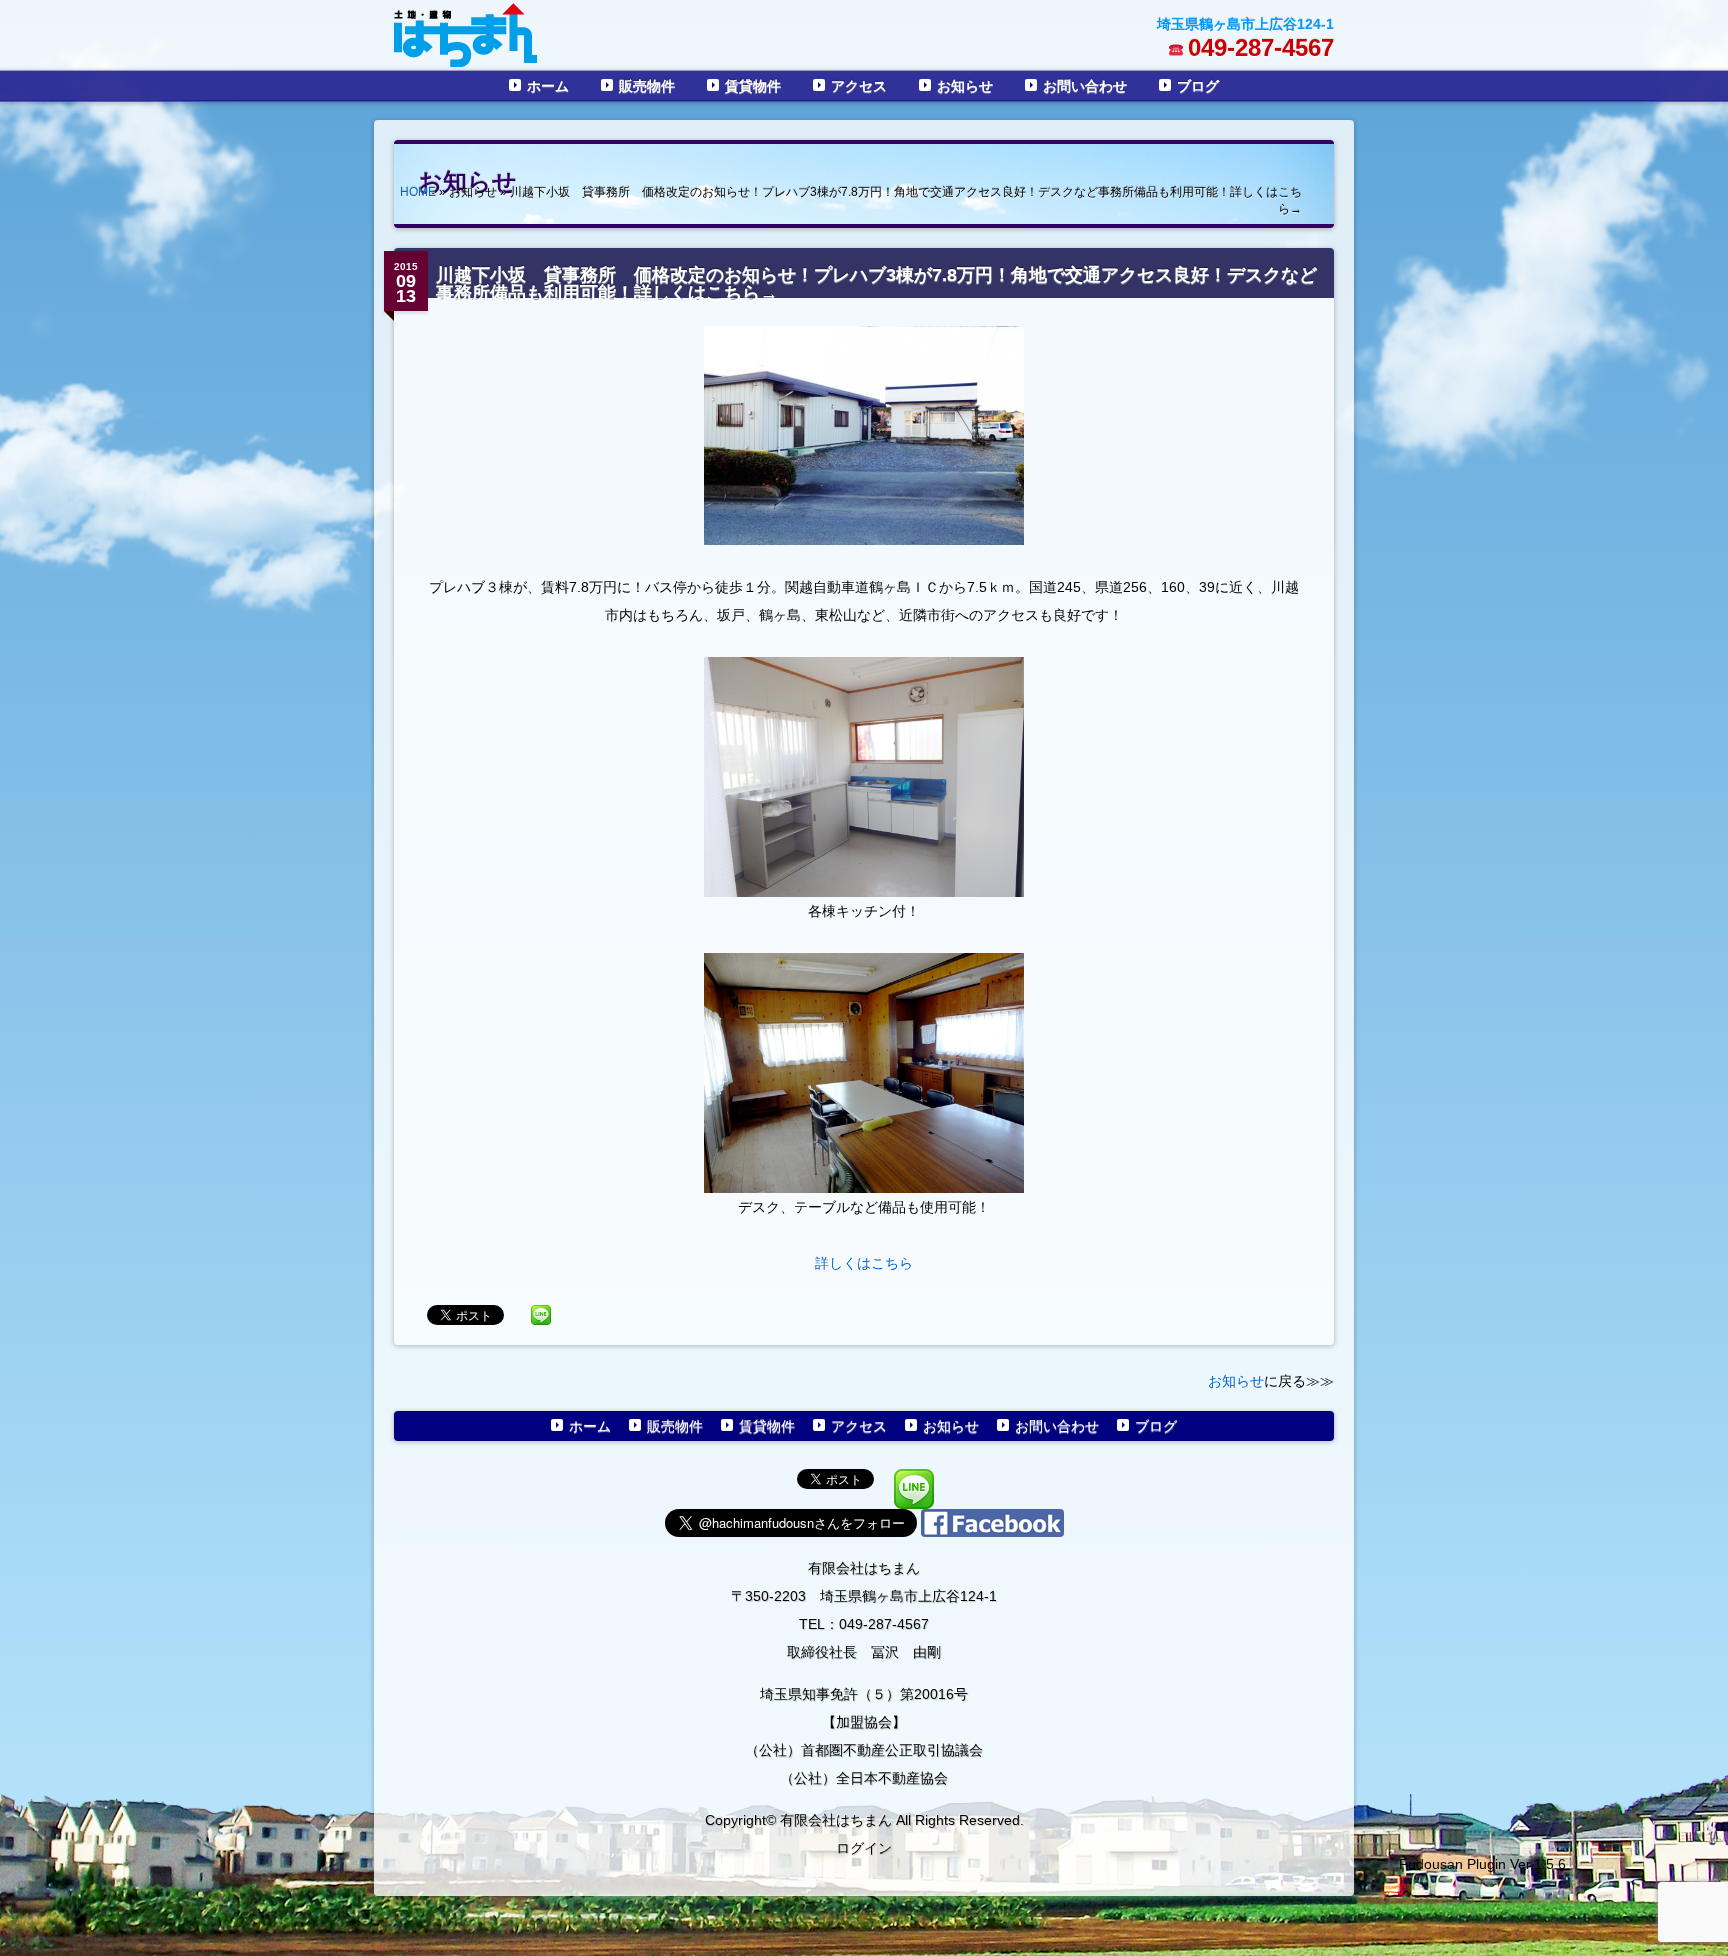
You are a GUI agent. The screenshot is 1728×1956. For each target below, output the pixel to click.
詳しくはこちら (864, 1263)
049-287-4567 (1261, 47)
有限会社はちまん (864, 1568)
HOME (418, 192)
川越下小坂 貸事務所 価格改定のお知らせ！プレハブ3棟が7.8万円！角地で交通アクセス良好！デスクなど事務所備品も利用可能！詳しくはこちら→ (876, 284)
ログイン (864, 1848)
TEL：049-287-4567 (864, 1624)
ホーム (548, 86)
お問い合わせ (1085, 86)
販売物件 (647, 86)
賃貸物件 (753, 86)
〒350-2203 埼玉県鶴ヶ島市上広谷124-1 (864, 1596)
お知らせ (965, 86)
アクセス (859, 86)
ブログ (1198, 86)
